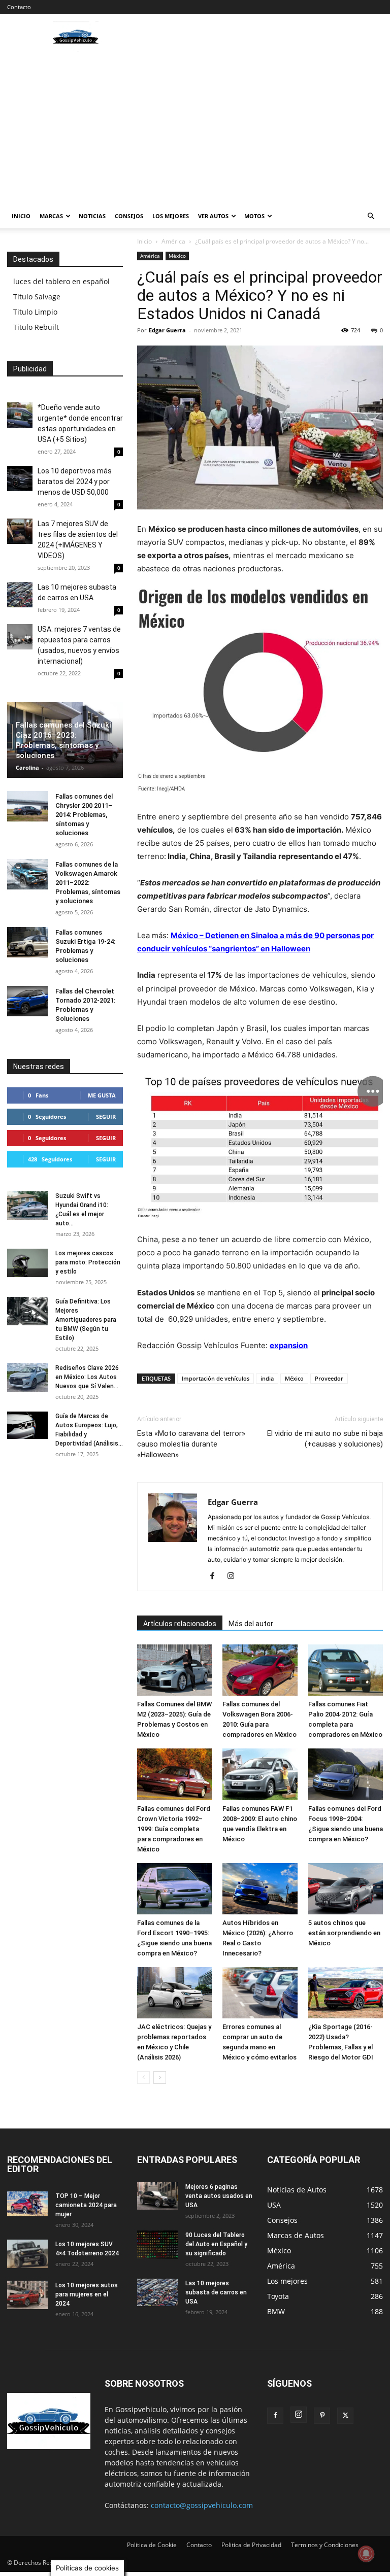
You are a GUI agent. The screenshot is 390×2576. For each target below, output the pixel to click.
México (177, 256)
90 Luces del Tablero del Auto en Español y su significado (216, 2244)
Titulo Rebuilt (36, 327)
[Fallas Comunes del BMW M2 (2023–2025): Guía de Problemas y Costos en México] (174, 1670)
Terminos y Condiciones (325, 2545)
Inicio (21, 216)
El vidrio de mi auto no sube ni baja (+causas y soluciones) (325, 1439)
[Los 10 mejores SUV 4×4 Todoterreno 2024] (27, 2254)
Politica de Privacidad (251, 2545)
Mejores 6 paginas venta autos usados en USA (219, 2196)
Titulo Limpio (35, 312)
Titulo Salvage (37, 297)
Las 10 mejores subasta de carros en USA (216, 2292)
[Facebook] (216, 1576)
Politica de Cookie (152, 2545)
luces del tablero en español (61, 281)
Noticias (92, 216)
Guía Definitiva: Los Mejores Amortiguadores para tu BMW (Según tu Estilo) (86, 1320)
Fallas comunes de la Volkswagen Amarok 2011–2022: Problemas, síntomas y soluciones (88, 883)
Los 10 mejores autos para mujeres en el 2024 (87, 2294)
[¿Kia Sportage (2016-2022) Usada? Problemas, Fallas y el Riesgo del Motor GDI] (346, 1993)
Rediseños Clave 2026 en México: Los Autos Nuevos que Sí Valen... (87, 1377)
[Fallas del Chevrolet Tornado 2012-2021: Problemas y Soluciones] (27, 1001)
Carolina (27, 767)
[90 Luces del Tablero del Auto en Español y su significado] (157, 2245)
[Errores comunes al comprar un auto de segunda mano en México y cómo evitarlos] (260, 1993)
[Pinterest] (322, 2416)
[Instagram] (234, 1576)
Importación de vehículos (216, 1378)
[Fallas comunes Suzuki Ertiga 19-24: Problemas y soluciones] (27, 942)
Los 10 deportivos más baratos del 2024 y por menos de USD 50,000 (75, 482)
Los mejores (171, 216)
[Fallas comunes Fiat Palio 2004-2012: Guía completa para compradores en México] (346, 1670)
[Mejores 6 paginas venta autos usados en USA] (157, 2196)
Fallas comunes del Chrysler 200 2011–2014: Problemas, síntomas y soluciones (84, 815)
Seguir (106, 1117)
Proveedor (329, 1378)
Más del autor (251, 1624)
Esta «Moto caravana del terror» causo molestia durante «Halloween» (191, 1444)
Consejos (129, 216)
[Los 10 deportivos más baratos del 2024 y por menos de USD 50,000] (20, 478)
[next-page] (160, 2077)
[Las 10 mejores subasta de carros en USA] (20, 595)
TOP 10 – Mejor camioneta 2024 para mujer (86, 2205)
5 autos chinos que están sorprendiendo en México (344, 1933)
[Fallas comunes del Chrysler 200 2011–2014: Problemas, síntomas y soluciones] (27, 806)
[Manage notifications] (366, 2554)
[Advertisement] (195, 128)
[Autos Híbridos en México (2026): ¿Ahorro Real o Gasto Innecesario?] (260, 1889)
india (267, 1378)
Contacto (19, 7)
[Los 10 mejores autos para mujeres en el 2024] (27, 2295)
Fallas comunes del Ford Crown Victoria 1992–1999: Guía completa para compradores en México (174, 1829)
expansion (289, 1345)
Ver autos (213, 216)
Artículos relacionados (180, 1624)
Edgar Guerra (167, 330)
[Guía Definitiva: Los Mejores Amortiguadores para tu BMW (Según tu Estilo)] (27, 1311)
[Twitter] (345, 2416)
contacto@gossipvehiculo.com (202, 2505)
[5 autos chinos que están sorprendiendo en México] (346, 1889)
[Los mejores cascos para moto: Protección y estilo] (27, 1263)
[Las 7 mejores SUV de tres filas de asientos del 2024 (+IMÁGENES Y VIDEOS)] (20, 531)
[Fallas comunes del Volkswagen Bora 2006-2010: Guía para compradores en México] (260, 1670)
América (173, 241)
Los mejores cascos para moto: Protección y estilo (88, 1262)
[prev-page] (143, 2077)
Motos (254, 216)
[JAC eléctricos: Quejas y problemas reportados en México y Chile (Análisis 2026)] (174, 1993)
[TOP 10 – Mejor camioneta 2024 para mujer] (27, 2204)
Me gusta (102, 1095)
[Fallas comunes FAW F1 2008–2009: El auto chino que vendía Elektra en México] (260, 1774)
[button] (371, 216)
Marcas (51, 216)
